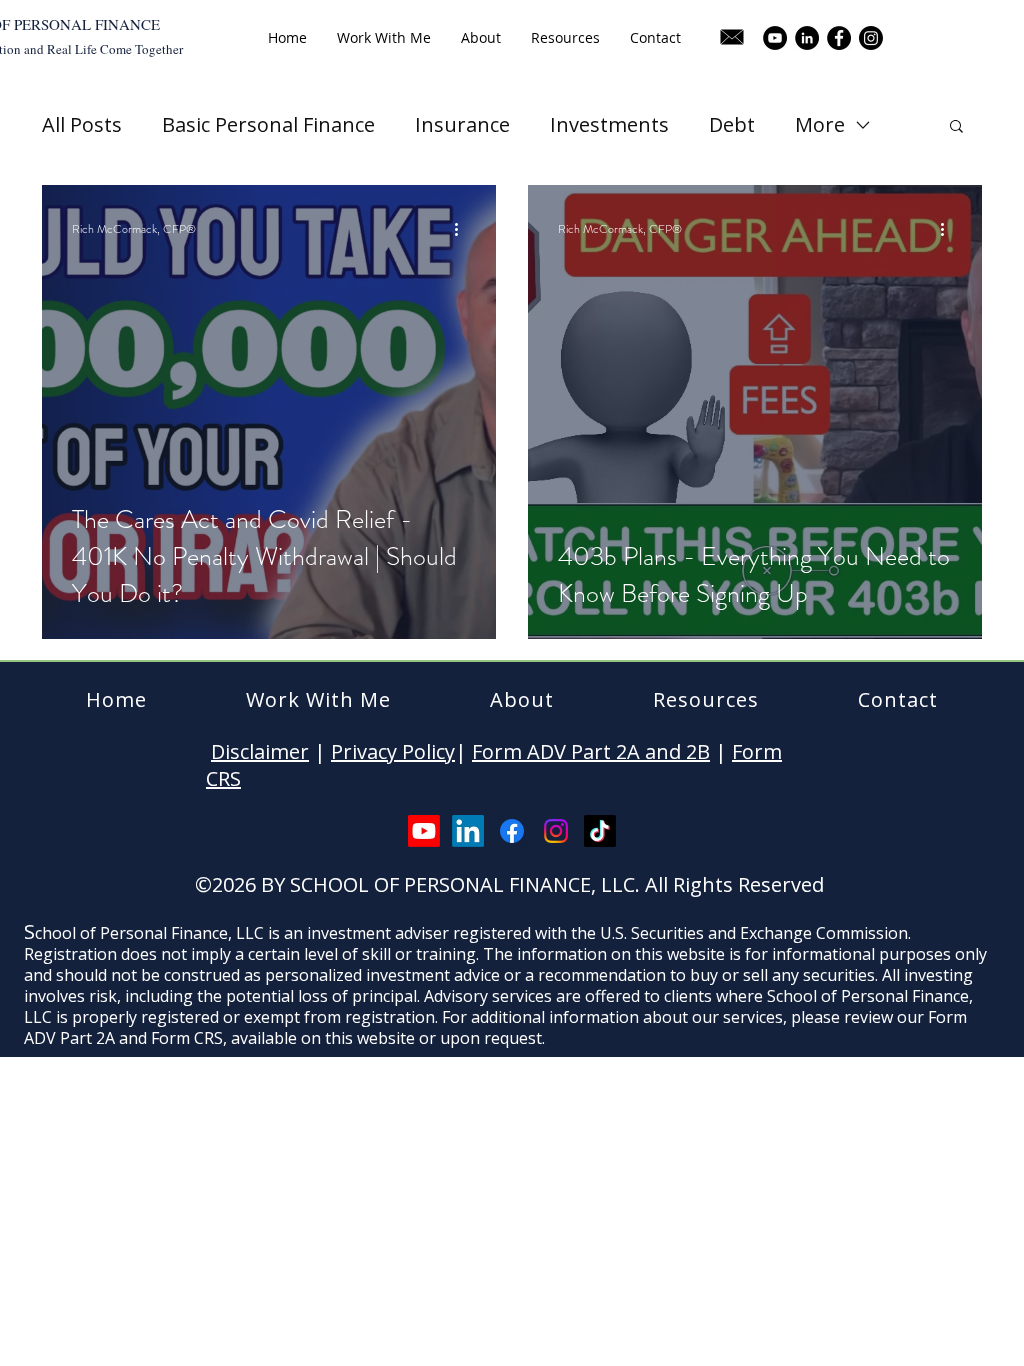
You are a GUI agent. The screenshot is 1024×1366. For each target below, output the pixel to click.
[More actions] (463, 229)
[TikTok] (600, 831)
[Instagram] (871, 38)
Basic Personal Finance (268, 124)
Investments (609, 124)
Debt (732, 124)
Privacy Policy (393, 751)
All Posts (82, 124)
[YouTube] (775, 38)
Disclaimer (260, 751)
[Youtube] (424, 831)
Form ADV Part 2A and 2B (591, 751)
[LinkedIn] (807, 38)
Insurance (462, 124)
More (820, 124)
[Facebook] (839, 38)
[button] (956, 127)
